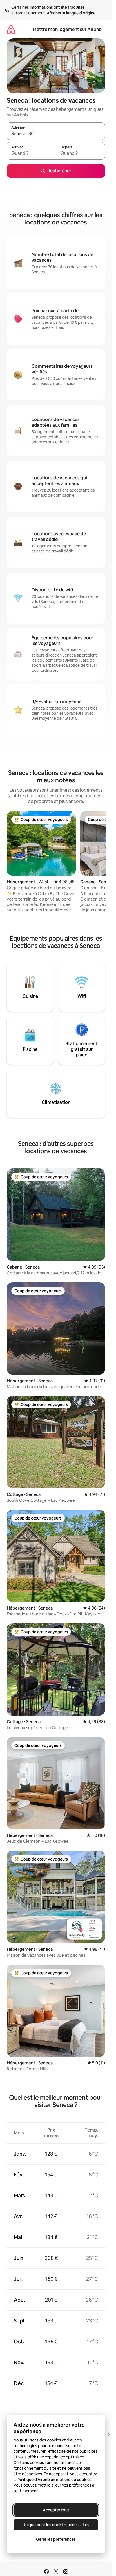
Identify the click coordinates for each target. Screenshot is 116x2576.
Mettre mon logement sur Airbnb (67, 29)
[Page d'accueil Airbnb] (11, 29)
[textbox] (31, 153)
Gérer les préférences (56, 2539)
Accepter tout (56, 2510)
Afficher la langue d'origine (71, 13)
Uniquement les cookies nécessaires (56, 2525)
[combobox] (56, 134)
